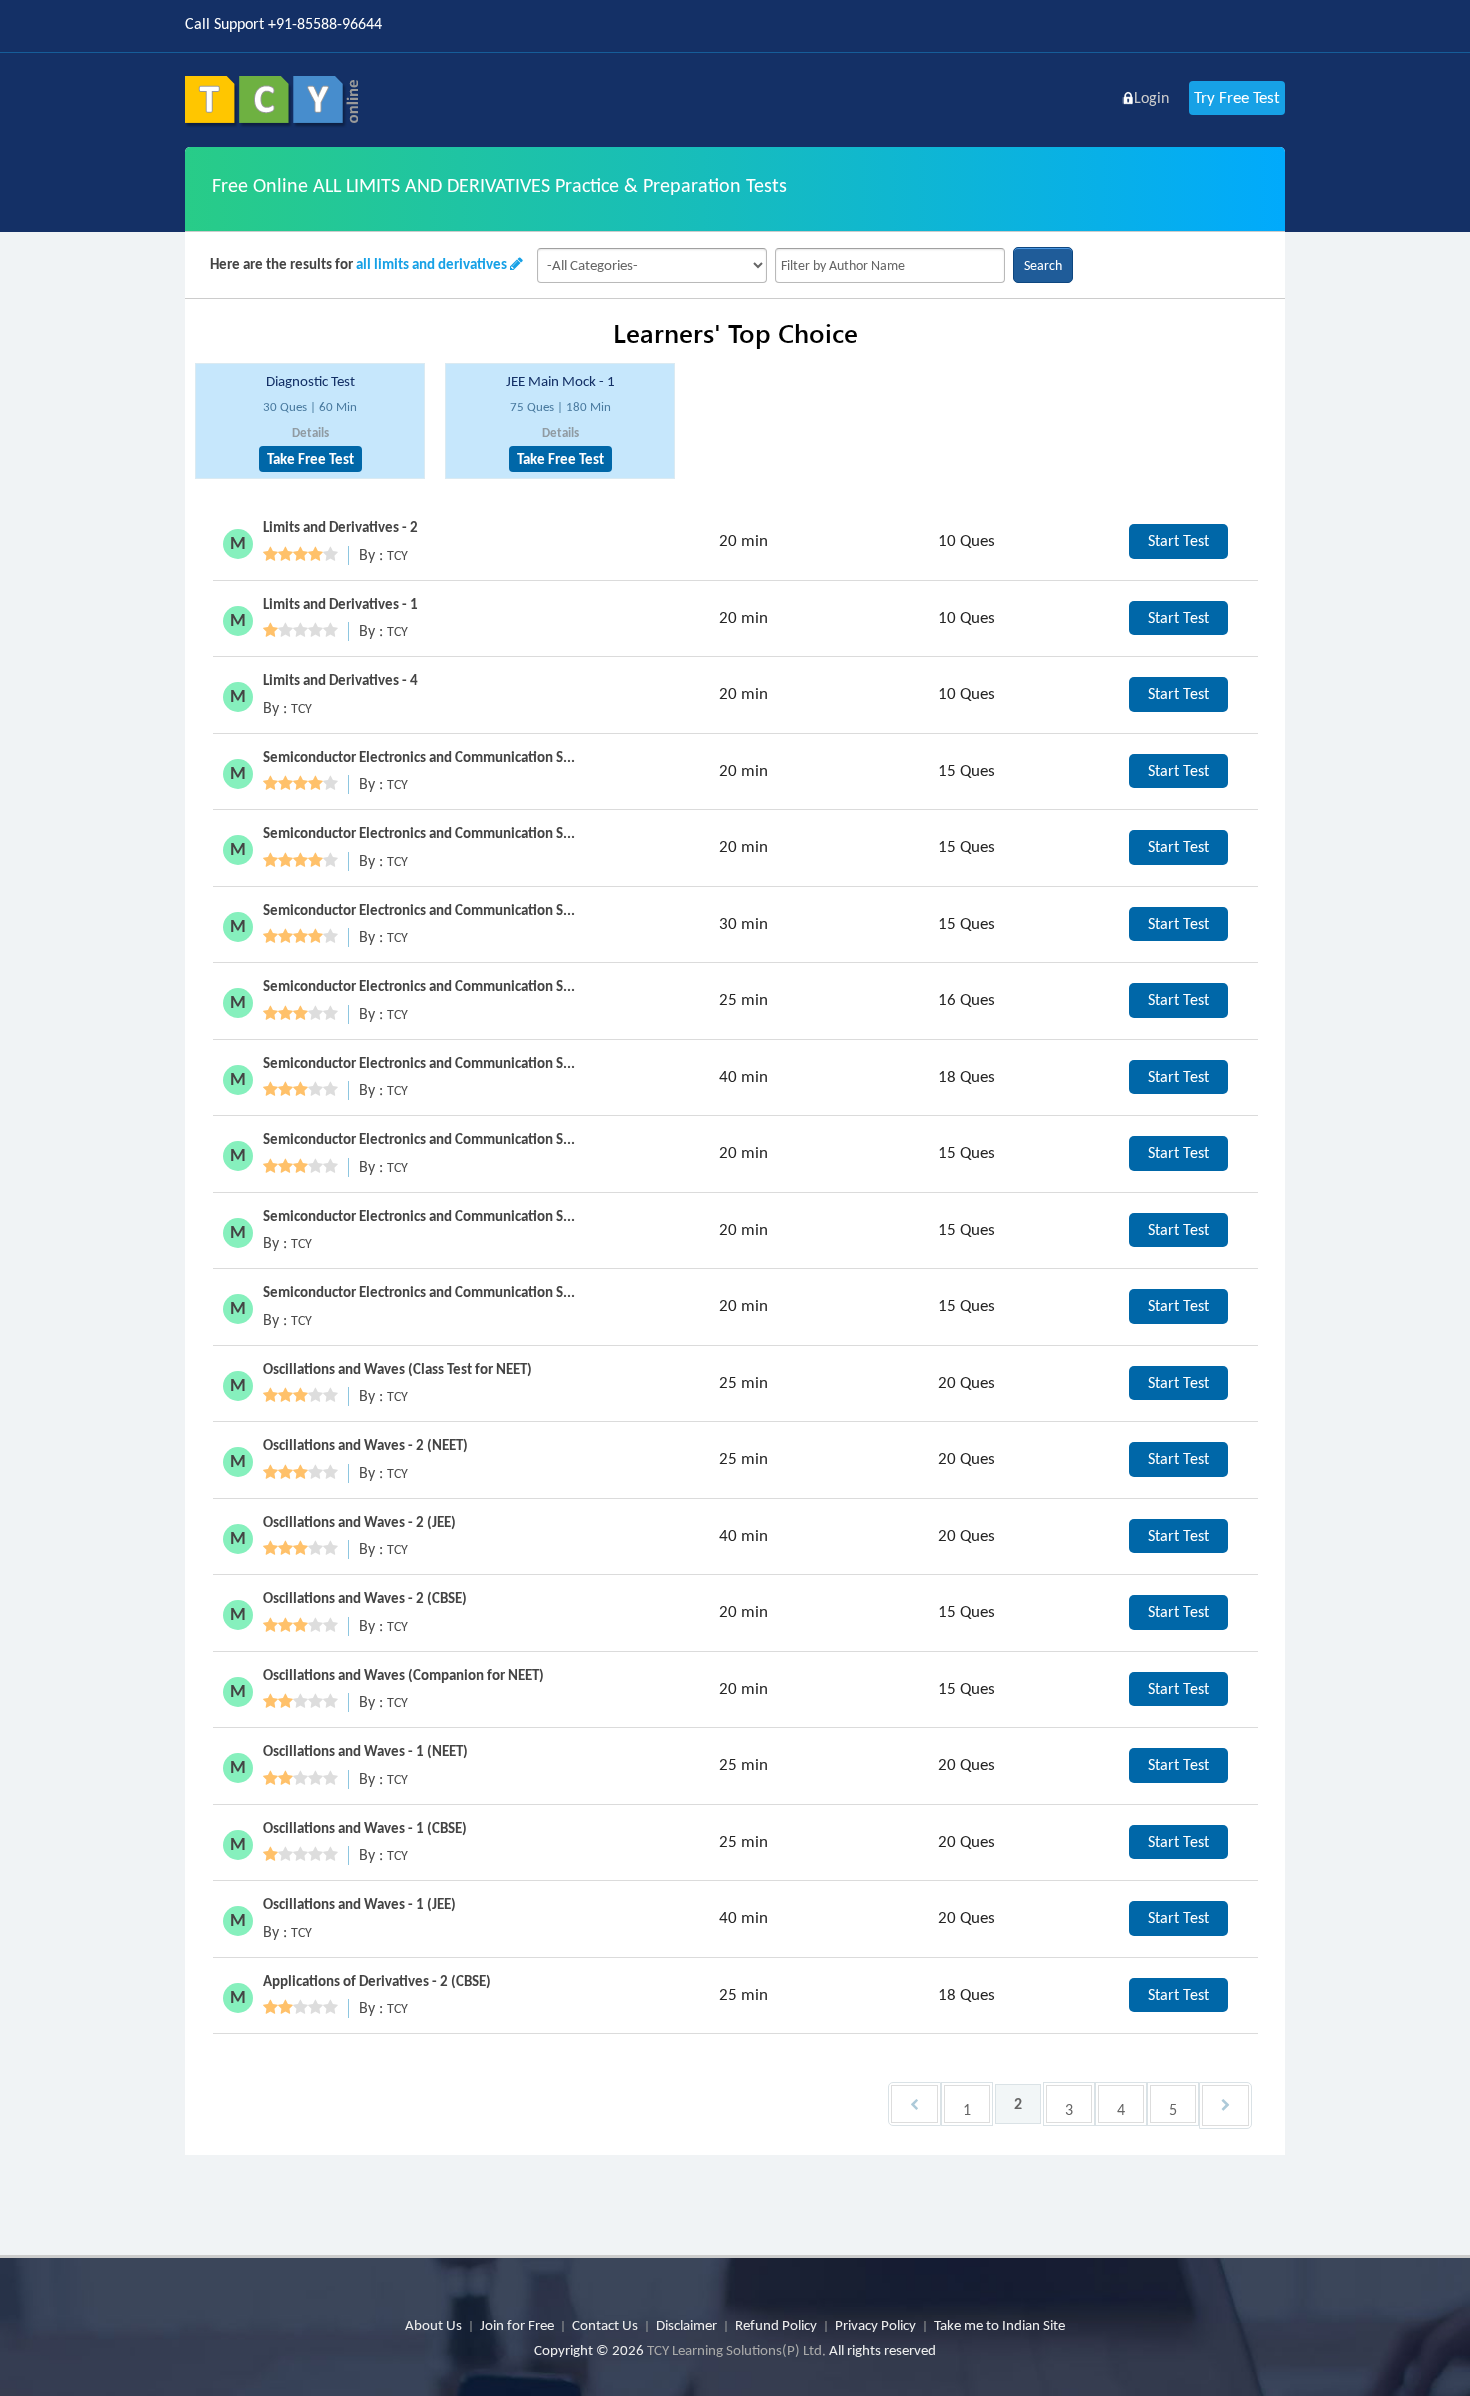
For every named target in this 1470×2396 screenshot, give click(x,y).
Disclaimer (686, 2325)
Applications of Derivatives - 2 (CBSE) (377, 1981)
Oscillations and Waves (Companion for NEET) (403, 1675)
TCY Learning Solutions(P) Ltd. (736, 2350)
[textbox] (890, 265)
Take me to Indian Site (999, 2325)
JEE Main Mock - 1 (560, 381)
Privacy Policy (875, 2325)
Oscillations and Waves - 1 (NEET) (365, 1751)
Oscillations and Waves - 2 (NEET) (365, 1445)
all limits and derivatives (431, 264)
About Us (433, 2325)
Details (310, 432)
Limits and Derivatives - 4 (340, 680)
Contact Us (605, 2325)
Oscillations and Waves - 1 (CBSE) (365, 1828)
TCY (397, 555)
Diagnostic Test (310, 381)
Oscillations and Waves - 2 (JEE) (359, 1522)
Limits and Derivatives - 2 (340, 527)
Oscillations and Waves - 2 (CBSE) (365, 1598)
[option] (310, 421)
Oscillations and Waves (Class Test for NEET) (397, 1369)
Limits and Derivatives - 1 (340, 604)
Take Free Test (310, 459)
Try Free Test (1237, 97)
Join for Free (517, 2325)
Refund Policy (776, 2325)
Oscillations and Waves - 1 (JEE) (359, 1904)
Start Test (1178, 540)
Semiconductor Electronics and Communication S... (419, 757)
